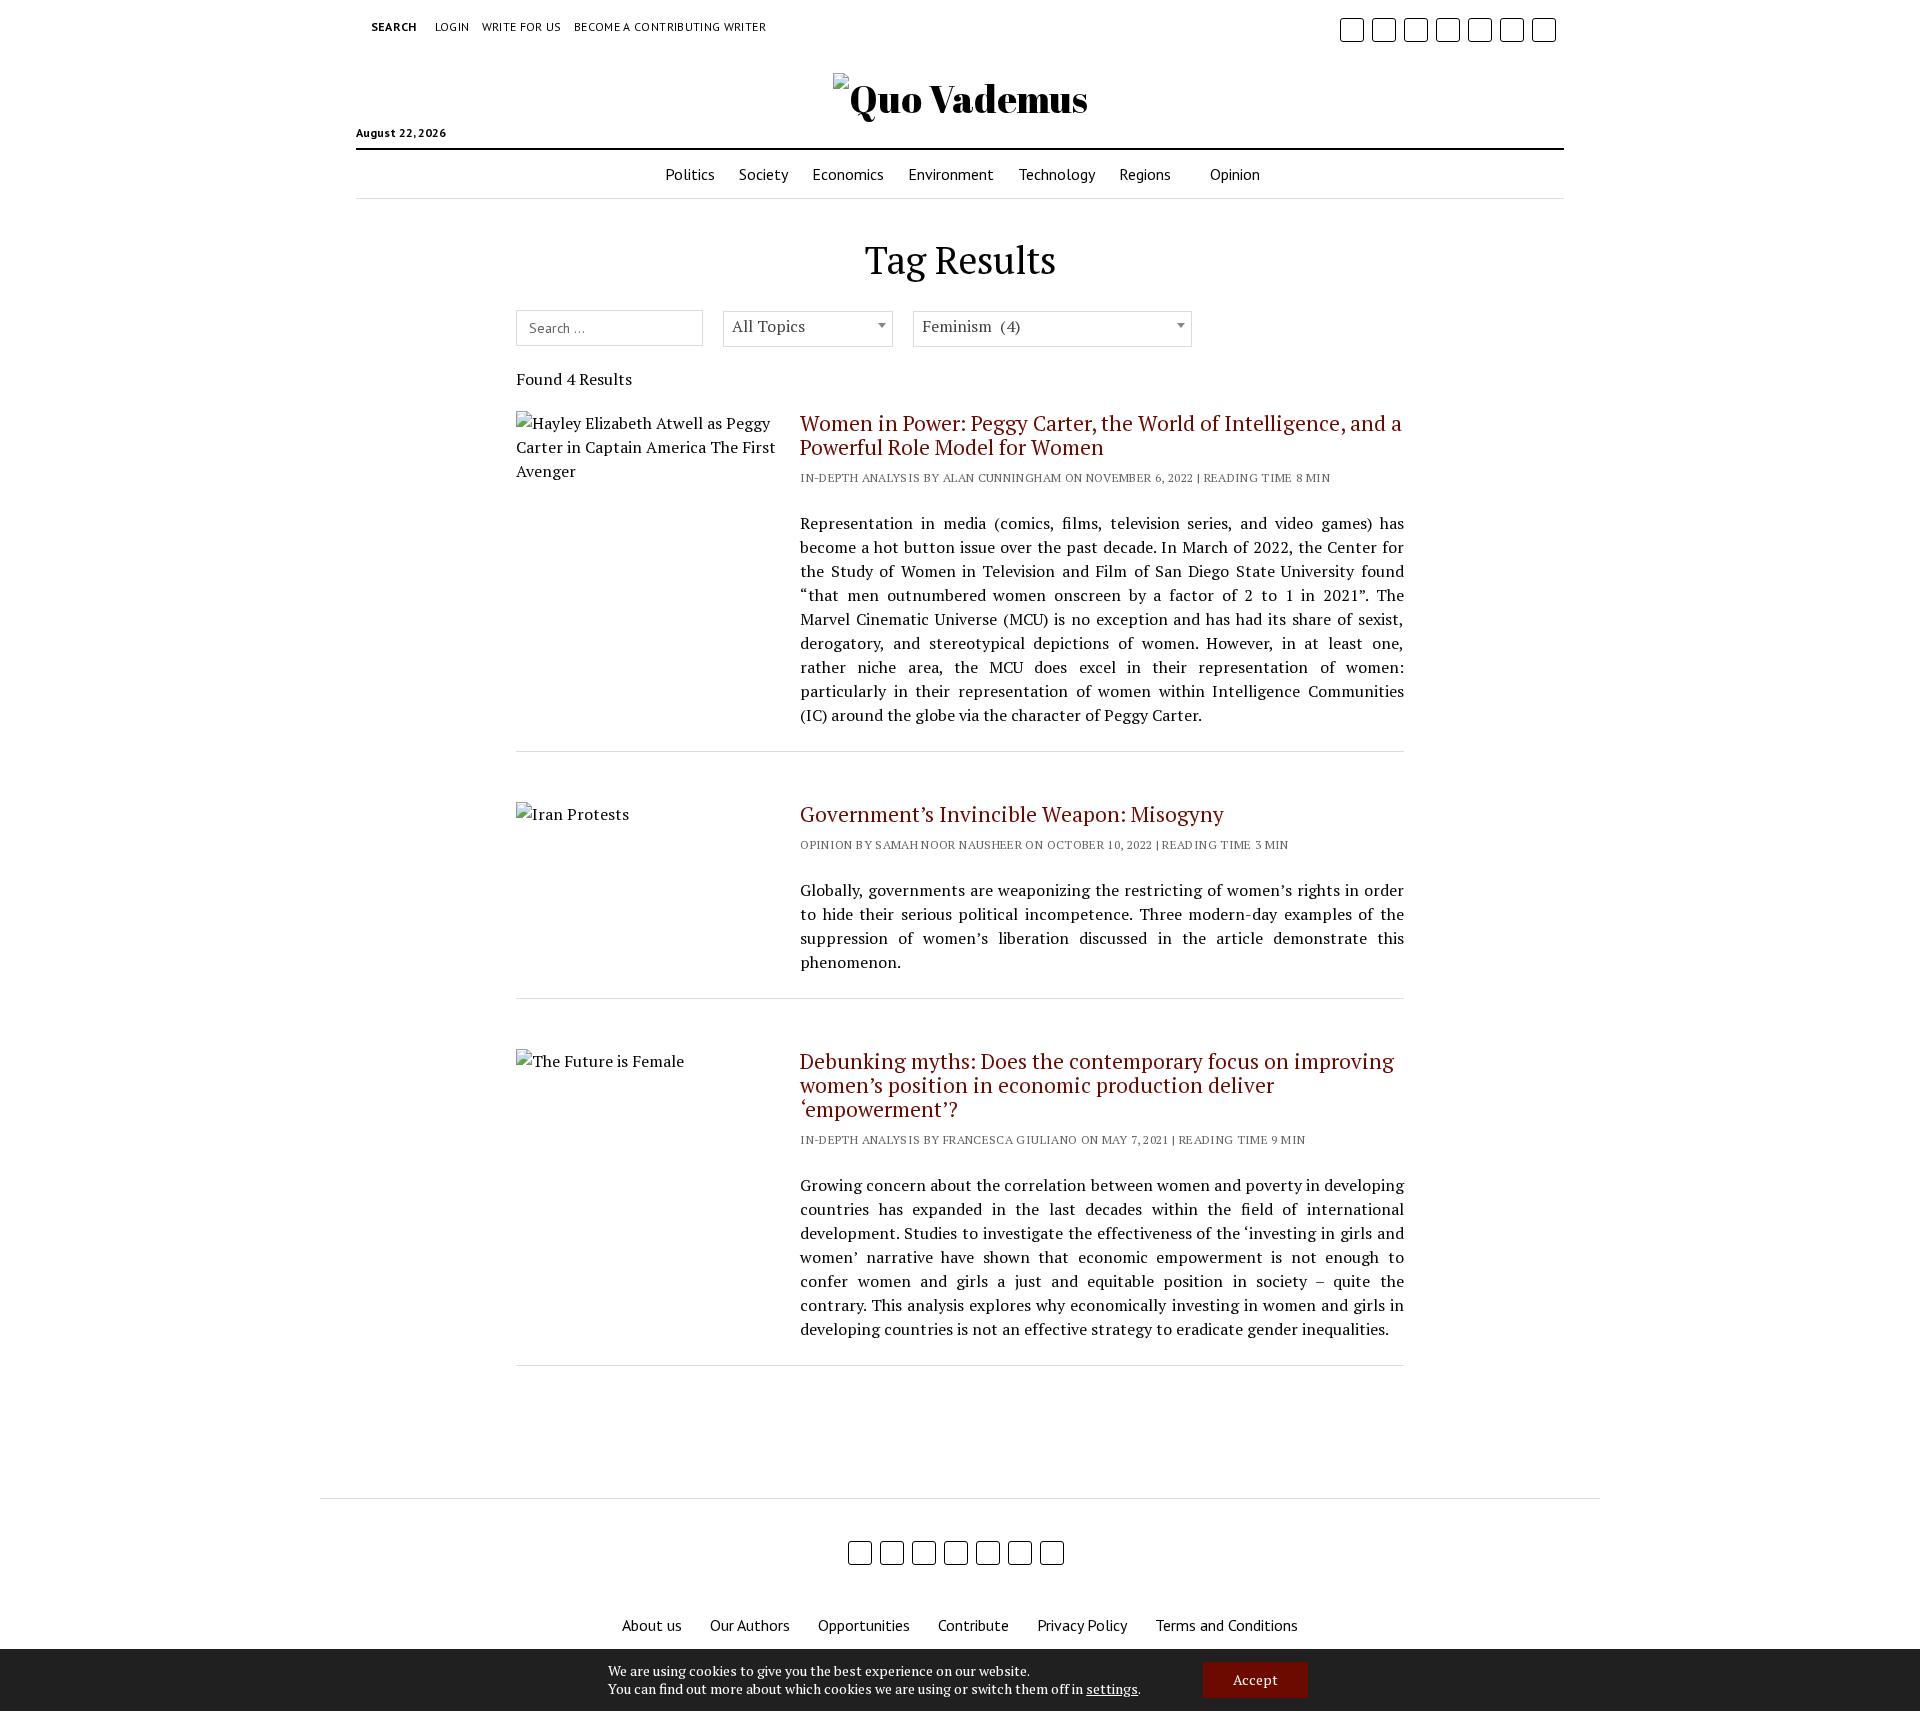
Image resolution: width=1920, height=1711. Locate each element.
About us (652, 1625)
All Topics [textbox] (768, 326)
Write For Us (522, 26)
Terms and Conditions (1226, 1625)
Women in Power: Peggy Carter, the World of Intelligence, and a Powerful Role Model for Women (1101, 435)
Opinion (1235, 174)
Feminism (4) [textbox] (971, 326)
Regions (1145, 174)
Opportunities (864, 1625)
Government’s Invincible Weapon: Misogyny (1012, 814)
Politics (690, 174)
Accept (1255, 1679)
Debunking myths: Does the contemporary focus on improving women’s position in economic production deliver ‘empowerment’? (1097, 1085)
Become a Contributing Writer (670, 26)
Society (763, 174)
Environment (951, 174)
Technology (1056, 174)
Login (452, 26)
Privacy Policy (1082, 1625)
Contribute (973, 1625)
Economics (848, 174)
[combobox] (808, 329)
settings (1112, 1689)
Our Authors (750, 1625)
